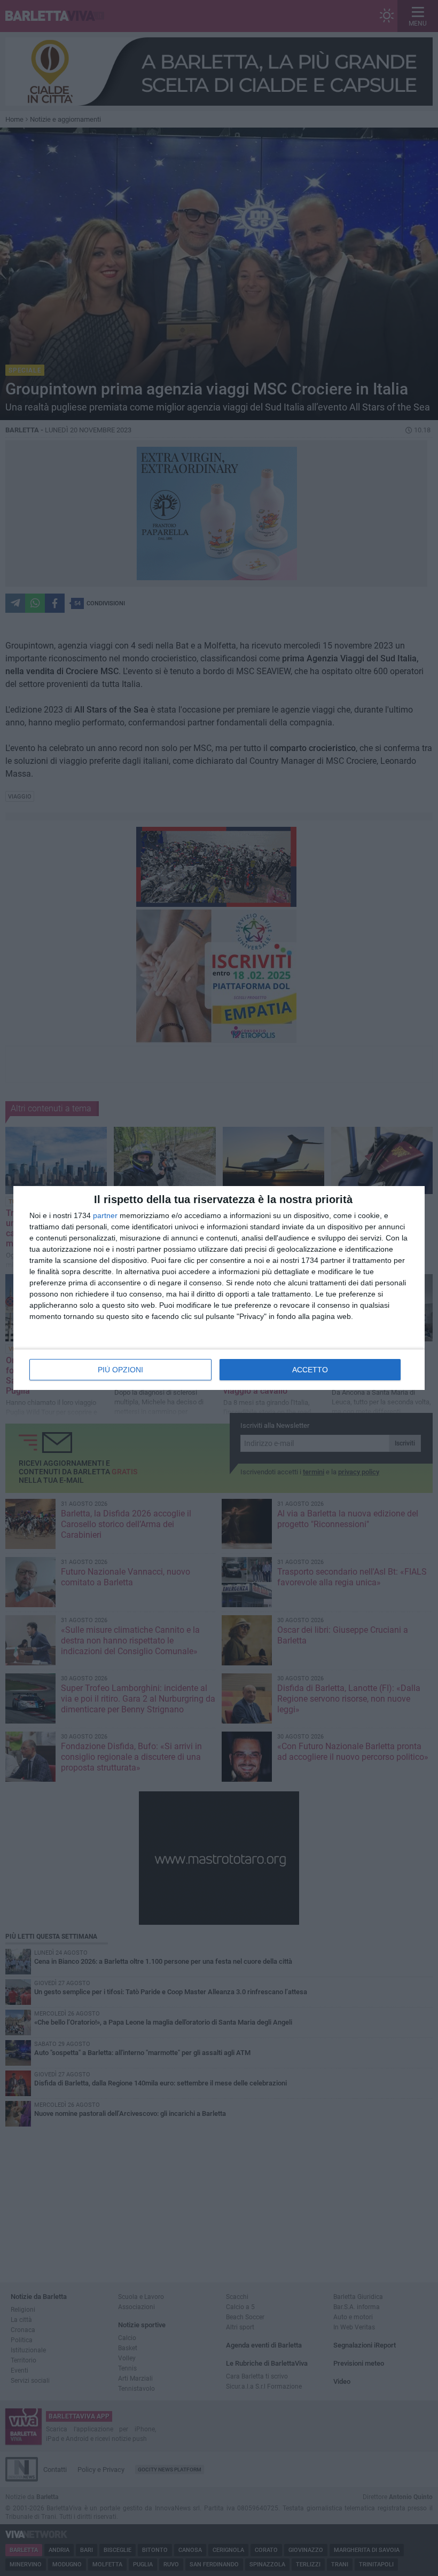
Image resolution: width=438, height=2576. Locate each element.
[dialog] (219, 1288)
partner (105, 1215)
